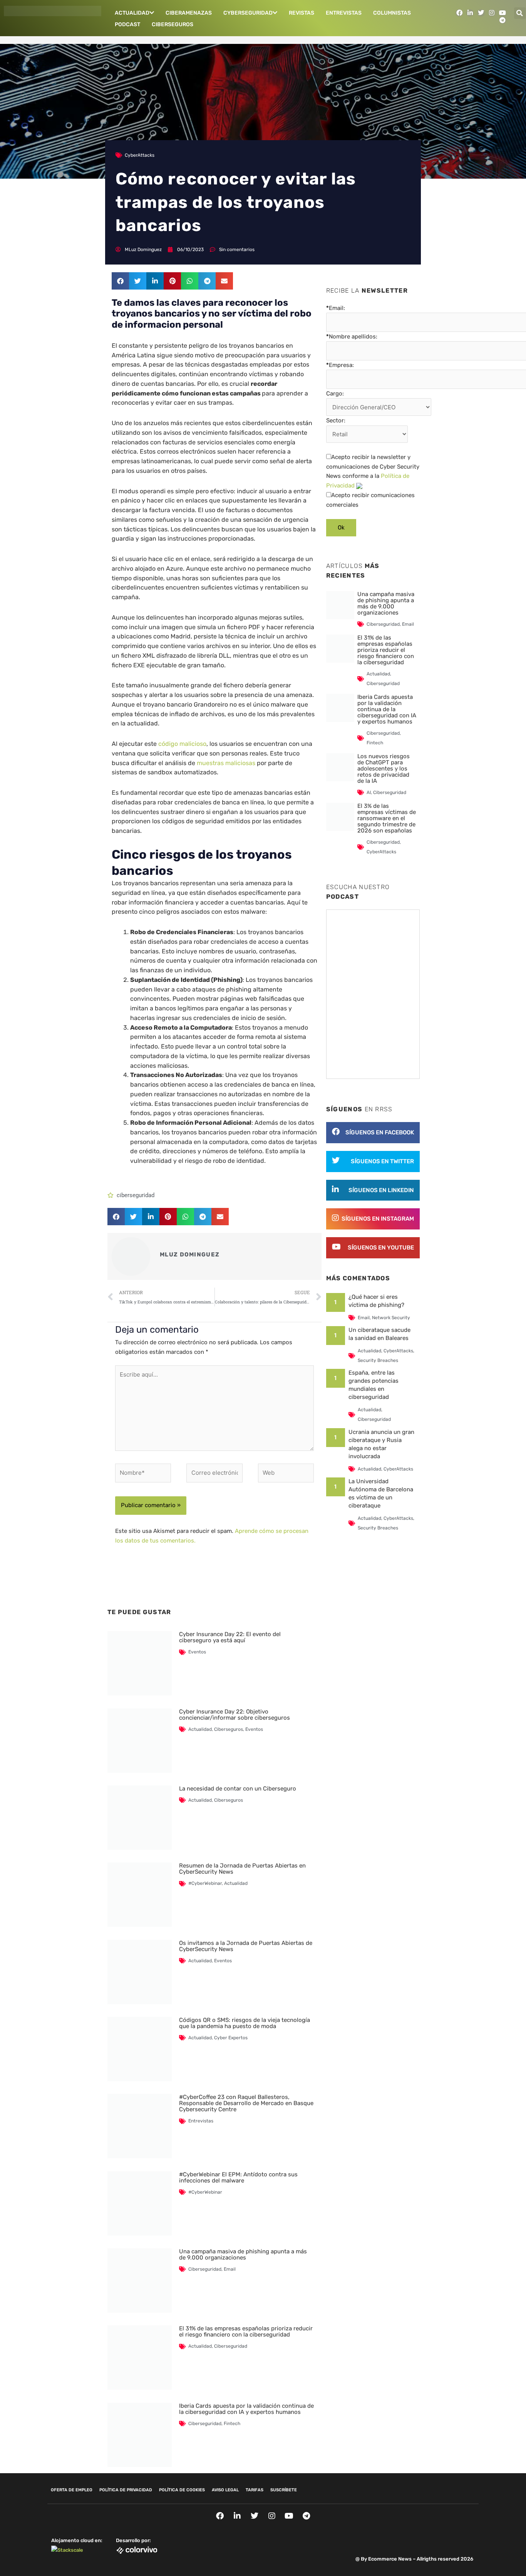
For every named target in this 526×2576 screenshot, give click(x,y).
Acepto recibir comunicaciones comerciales (370, 500)
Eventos (197, 1652)
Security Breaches (378, 1360)
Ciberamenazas (189, 13)
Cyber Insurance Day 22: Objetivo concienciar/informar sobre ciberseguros (235, 1715)
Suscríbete (284, 2490)
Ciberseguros (173, 24)
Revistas (302, 13)
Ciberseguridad (205, 2269)
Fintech (232, 2424)
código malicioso (182, 744)
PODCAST (127, 24)
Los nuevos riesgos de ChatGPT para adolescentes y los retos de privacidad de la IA (384, 769)
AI (369, 792)
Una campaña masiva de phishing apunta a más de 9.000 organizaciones (243, 2254)
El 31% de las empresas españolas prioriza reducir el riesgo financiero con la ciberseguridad (246, 2331)
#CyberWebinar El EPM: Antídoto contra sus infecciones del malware (238, 2177)
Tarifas (255, 2490)
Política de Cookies (182, 2490)
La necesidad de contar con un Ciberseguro (238, 1789)
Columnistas (392, 13)
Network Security (391, 1318)
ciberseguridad (136, 1195)
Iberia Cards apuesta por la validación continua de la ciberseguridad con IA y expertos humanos (246, 2409)
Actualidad (132, 13)
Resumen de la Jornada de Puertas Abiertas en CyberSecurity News (242, 1869)
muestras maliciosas (227, 763)
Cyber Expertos (231, 2038)
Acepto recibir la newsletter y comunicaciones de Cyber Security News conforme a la (373, 471)
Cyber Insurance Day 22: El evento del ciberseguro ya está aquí (230, 1637)
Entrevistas (344, 13)
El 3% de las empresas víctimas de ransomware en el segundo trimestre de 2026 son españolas (387, 818)
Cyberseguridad (248, 13)
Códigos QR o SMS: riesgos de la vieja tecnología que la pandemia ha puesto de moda (245, 2023)
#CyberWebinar (205, 1883)
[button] (520, 13)
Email (230, 2269)
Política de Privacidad (126, 2490)
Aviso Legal (225, 2490)
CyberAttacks (140, 155)
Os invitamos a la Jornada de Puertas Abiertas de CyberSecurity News (246, 1946)
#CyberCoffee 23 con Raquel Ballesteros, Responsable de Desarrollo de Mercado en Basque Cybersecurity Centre (246, 2103)
